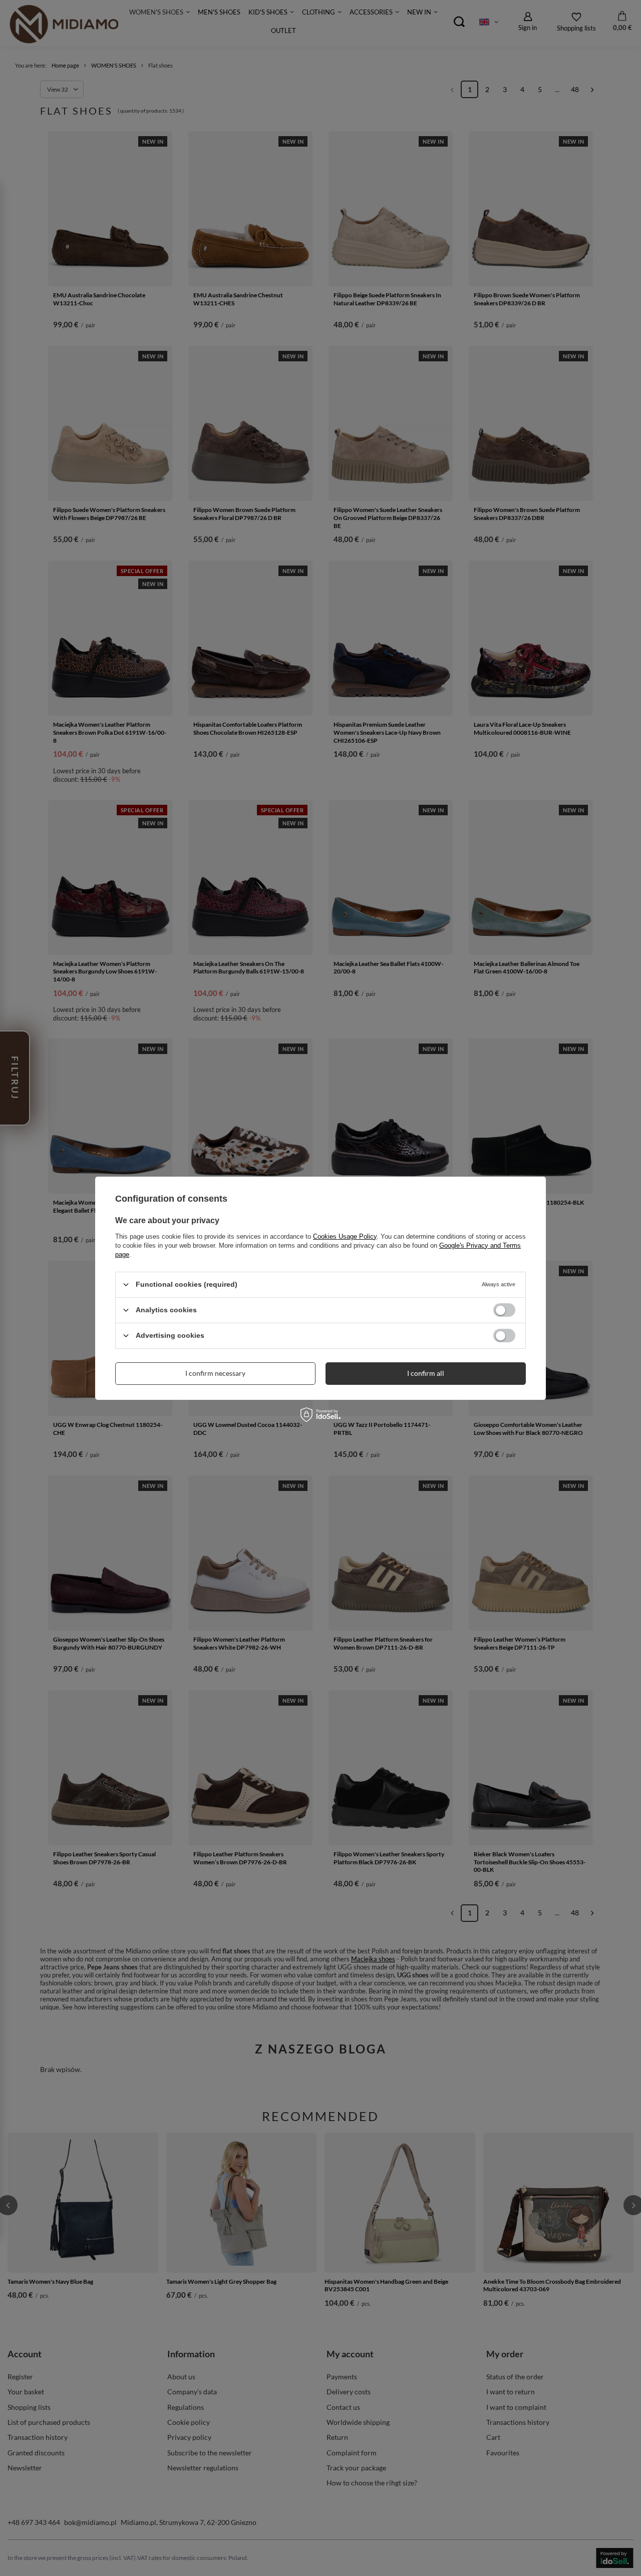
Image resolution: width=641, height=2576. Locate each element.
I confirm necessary (215, 1373)
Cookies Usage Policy (345, 1236)
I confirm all (426, 1373)
